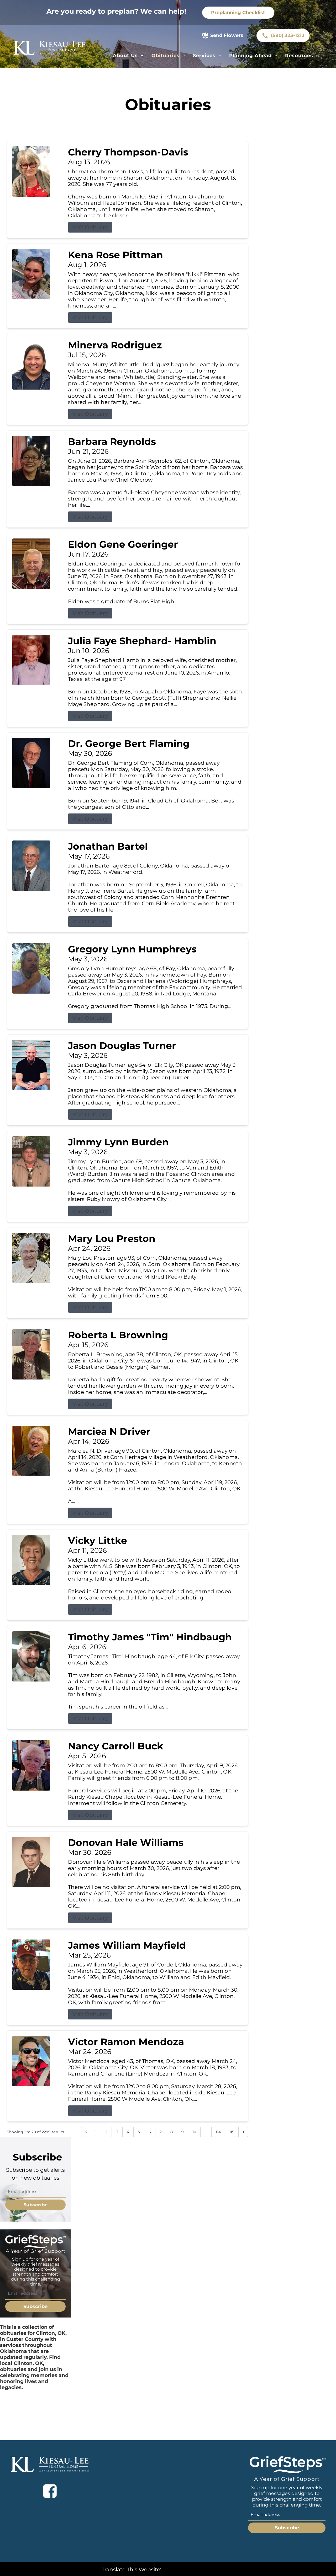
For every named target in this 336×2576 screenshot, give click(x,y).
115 (232, 2132)
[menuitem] (128, 56)
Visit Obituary (90, 227)
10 (194, 2132)
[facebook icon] (50, 2491)
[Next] (243, 2132)
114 (218, 2132)
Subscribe (35, 2205)
